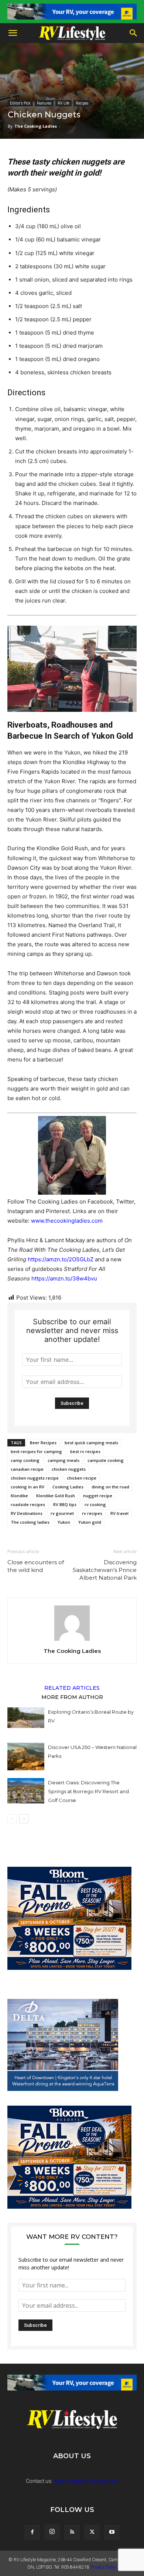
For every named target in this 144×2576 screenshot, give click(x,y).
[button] (13, 33)
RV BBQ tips (65, 1504)
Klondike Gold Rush (56, 1496)
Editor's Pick (20, 103)
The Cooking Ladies (36, 126)
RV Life (64, 103)
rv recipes (92, 1513)
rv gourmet (62, 1513)
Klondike (19, 1496)
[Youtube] (112, 2532)
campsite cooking (106, 1460)
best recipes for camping (36, 1451)
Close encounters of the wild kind (36, 1566)
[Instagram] (52, 2532)
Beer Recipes (43, 1443)
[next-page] (24, 1819)
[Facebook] (32, 2532)
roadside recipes (28, 1504)
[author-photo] (72, 1641)
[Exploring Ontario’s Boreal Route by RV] (26, 1718)
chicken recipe (82, 1478)
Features (44, 103)
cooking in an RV (28, 1487)
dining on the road (110, 1487)
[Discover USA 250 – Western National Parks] (26, 1757)
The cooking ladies (30, 1522)
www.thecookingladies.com (67, 1221)
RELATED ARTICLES (72, 1688)
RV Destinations (27, 1513)
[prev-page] (12, 1819)
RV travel (119, 1513)
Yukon (64, 1522)
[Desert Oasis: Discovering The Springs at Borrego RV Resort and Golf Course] (26, 1791)
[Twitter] (92, 2532)
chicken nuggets (69, 1469)
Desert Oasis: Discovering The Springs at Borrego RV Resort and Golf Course (88, 1791)
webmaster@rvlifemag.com (86, 2481)
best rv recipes (85, 1451)
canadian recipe (27, 1469)
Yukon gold (90, 1522)
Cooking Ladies (68, 1487)
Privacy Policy (104, 2567)
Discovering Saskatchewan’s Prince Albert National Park (105, 1570)
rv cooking (95, 1504)
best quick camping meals (91, 1443)
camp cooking (25, 1460)
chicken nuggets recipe (35, 1478)
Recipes (82, 103)
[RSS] (72, 2532)
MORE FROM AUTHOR (72, 1697)
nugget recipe (98, 1496)
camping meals (64, 1460)
